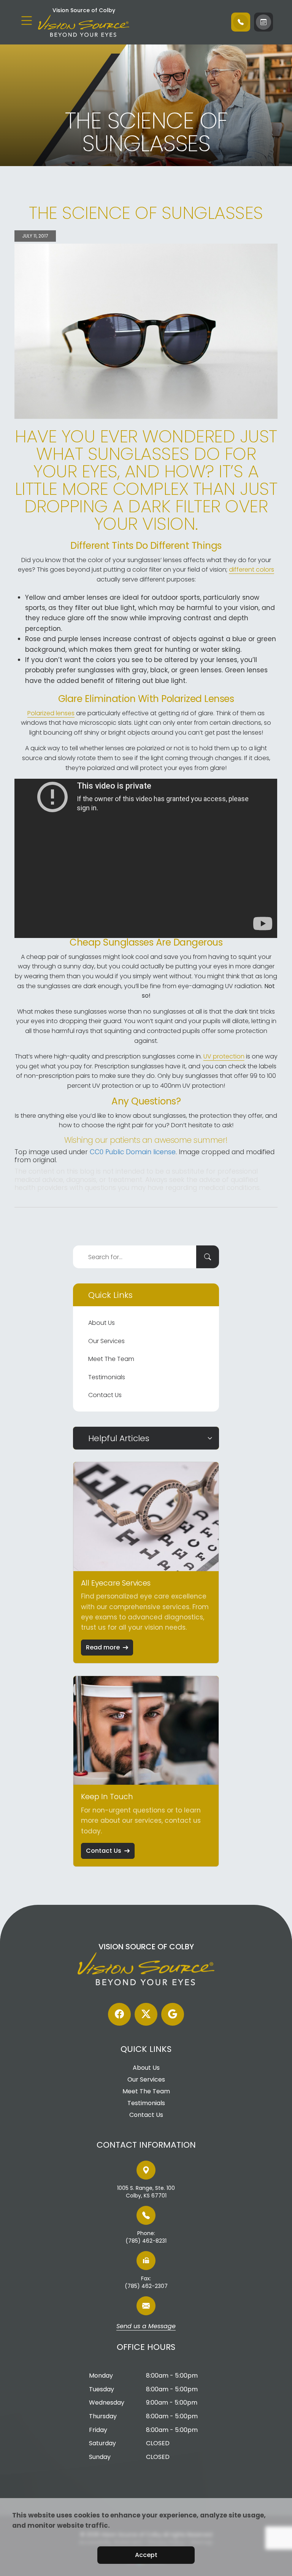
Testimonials (107, 1377)
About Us (102, 1323)
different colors (252, 570)
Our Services (106, 1341)
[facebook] (119, 2014)
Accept (146, 2555)
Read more (103, 1647)
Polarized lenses (51, 713)
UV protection (224, 1056)
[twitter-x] (146, 2014)
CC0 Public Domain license (133, 1152)
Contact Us (105, 1395)
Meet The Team (111, 1359)
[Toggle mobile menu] (27, 21)
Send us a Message (146, 2327)
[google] (173, 2014)
